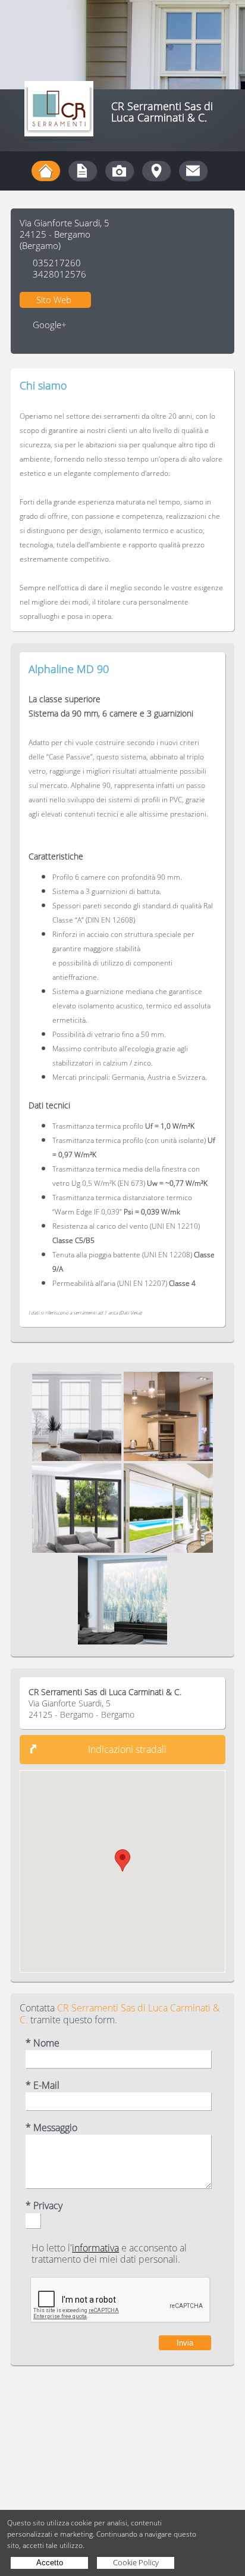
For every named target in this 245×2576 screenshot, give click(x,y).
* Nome (43, 2043)
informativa (95, 2248)
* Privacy (44, 2206)
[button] (122, 1860)
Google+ (50, 325)
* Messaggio (51, 2128)
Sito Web (54, 300)
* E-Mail (43, 2086)
